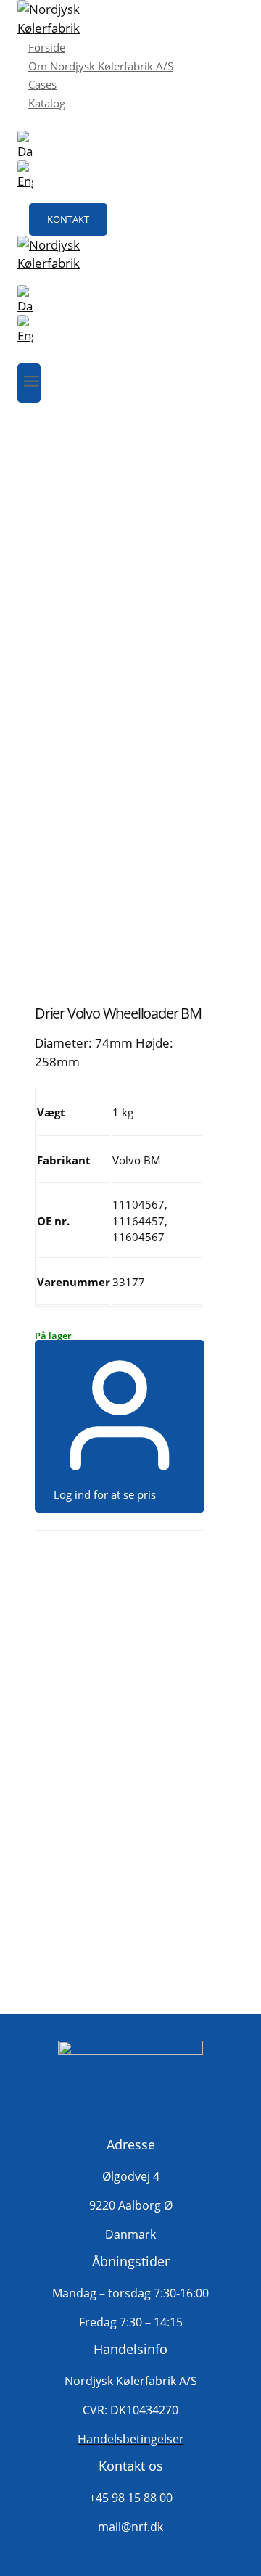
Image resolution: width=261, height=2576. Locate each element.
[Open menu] (29, 383)
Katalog (47, 103)
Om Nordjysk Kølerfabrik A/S (101, 66)
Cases (42, 84)
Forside (47, 47)
